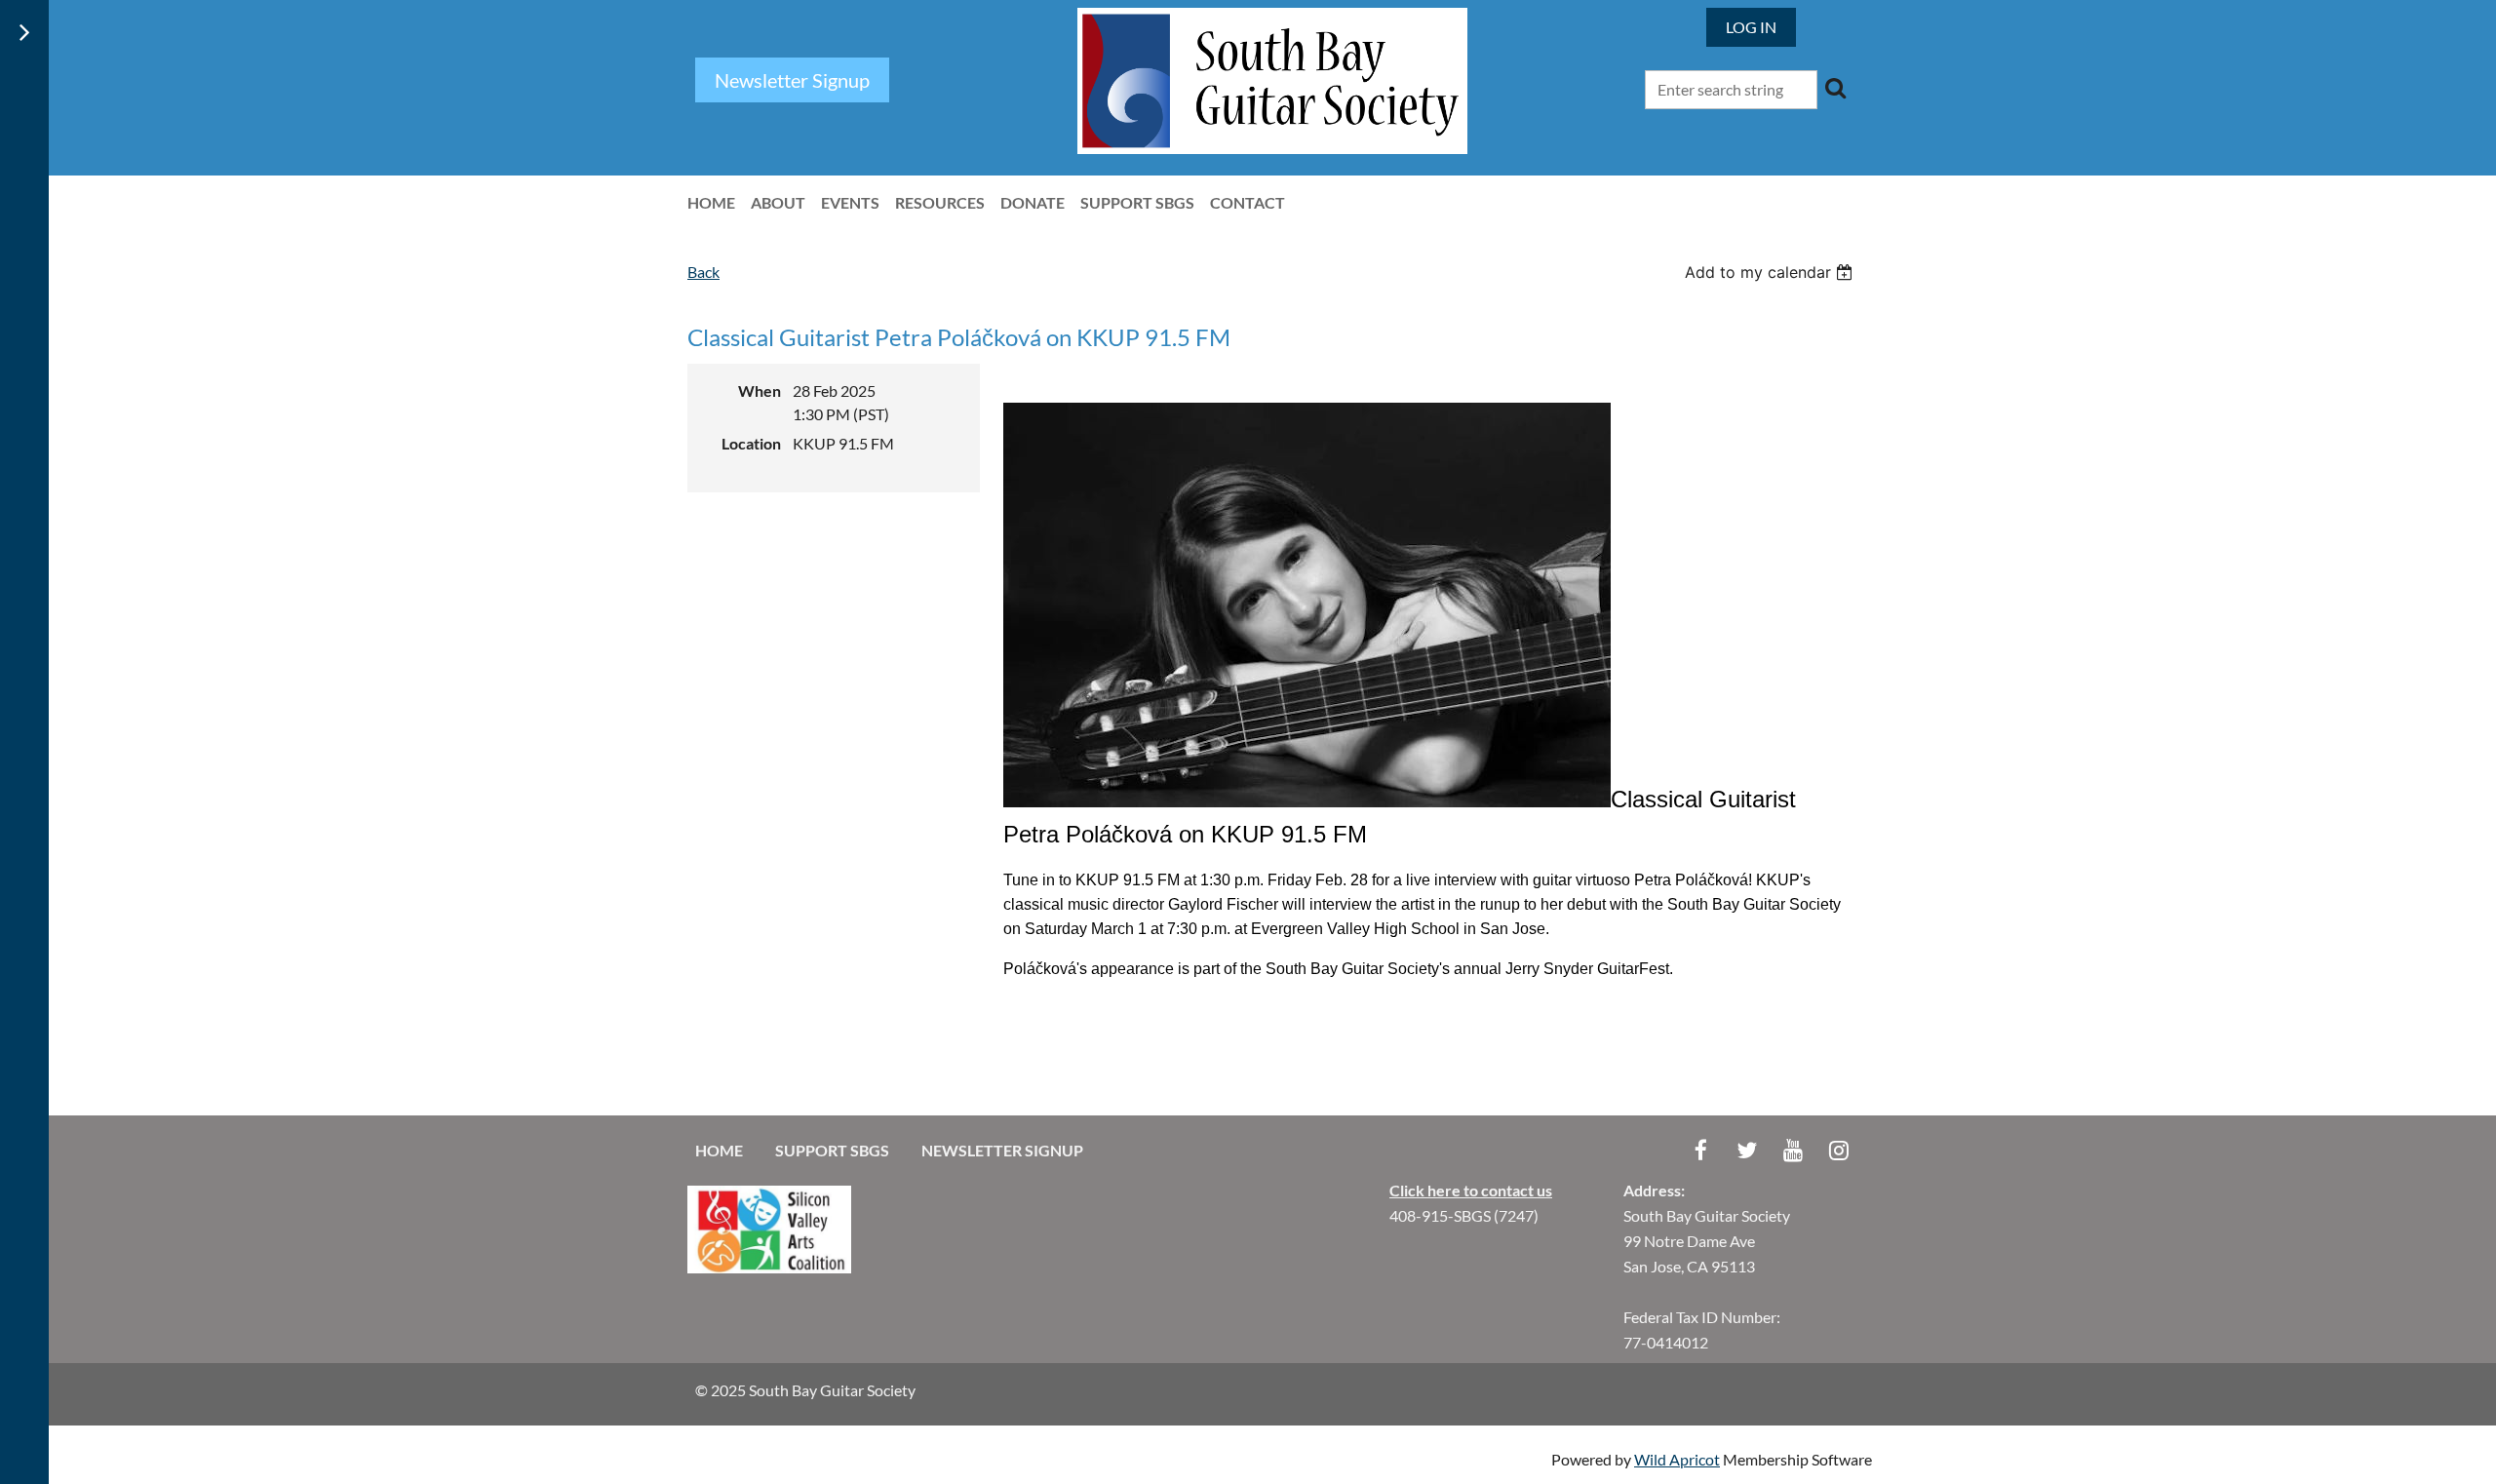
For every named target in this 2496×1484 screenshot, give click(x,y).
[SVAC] (769, 1267)
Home (719, 1150)
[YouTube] (1793, 1150)
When (760, 391)
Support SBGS (832, 1150)
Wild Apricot (1677, 1459)
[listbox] (1771, 272)
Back (703, 272)
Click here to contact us (1471, 1190)
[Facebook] (1701, 1150)
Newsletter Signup (1002, 1150)
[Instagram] (1838, 1150)
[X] (1747, 1150)
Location (751, 443)
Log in (1751, 27)
